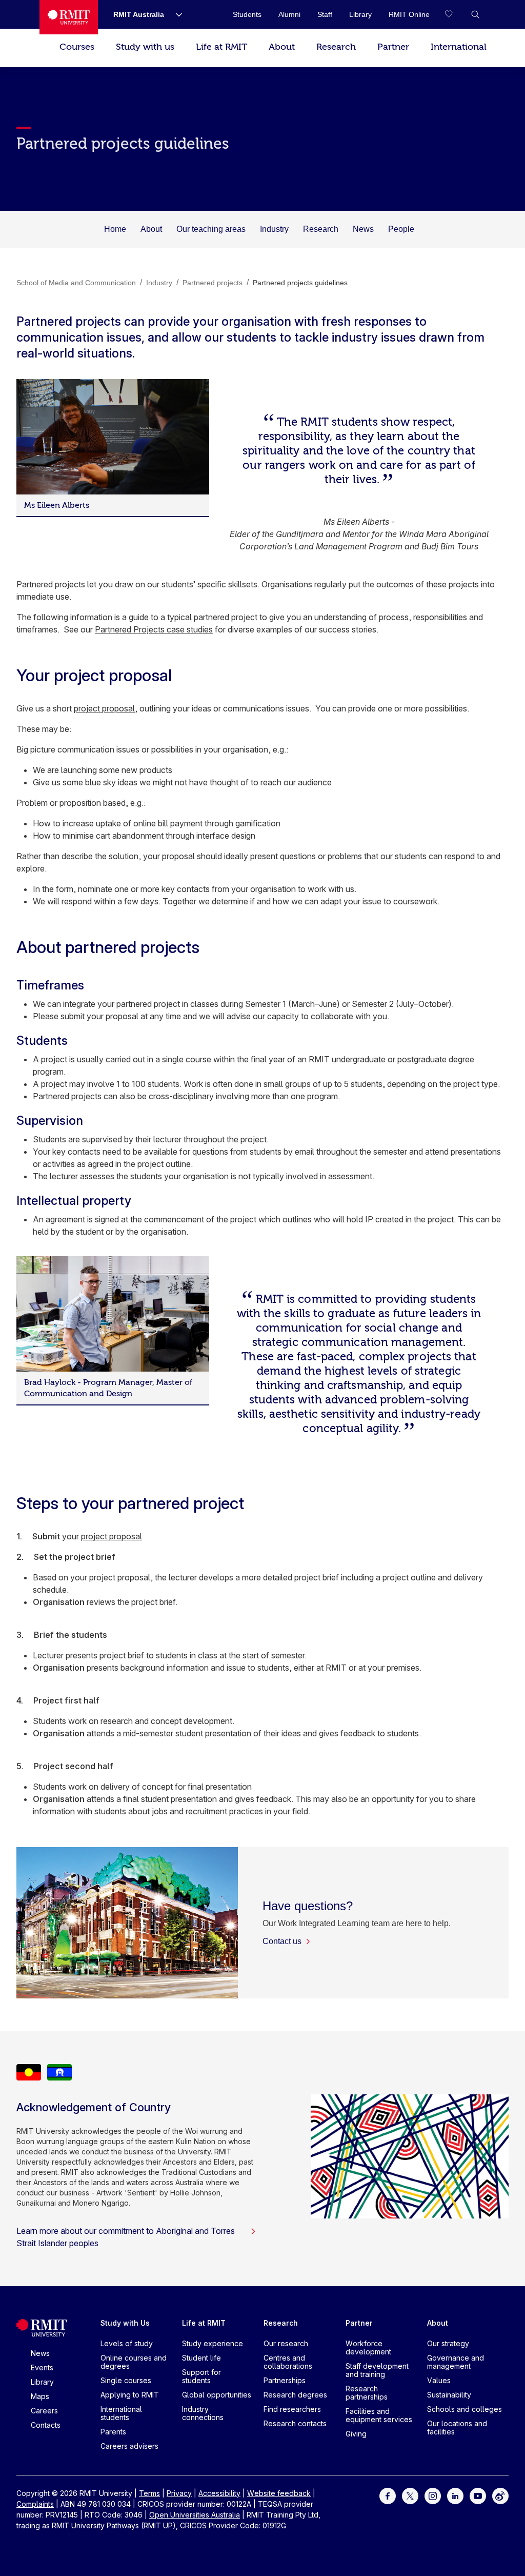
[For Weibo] (500, 2495)
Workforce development (368, 2347)
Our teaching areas (211, 229)
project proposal (104, 708)
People (401, 229)
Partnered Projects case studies (154, 629)
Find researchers (292, 2409)
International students (121, 2413)
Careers (44, 2411)
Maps (40, 2396)
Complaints (35, 2504)
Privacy (179, 2493)
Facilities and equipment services (379, 2415)
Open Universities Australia (195, 2515)
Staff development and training (377, 2370)
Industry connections (203, 2413)
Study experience (213, 2343)
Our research (286, 2343)
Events (42, 2367)
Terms (149, 2493)
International (459, 47)
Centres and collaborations (288, 2362)
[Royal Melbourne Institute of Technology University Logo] (69, 17)
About (282, 47)
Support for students (201, 2376)
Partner (393, 47)
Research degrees (295, 2395)
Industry (274, 229)
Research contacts (295, 2423)
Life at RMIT (221, 47)
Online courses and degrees (134, 2362)
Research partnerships (367, 2393)
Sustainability (449, 2395)
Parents (113, 2432)
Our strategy (448, 2343)
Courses (77, 47)
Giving (356, 2434)
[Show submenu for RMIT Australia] (175, 14)
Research (336, 47)
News (363, 229)
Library (42, 2382)
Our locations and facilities (457, 2428)
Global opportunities (217, 2395)
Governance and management (456, 2362)
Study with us (145, 47)
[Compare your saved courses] (455, 14)
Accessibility (219, 2493)
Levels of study (127, 2343)
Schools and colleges (465, 2409)
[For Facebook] (388, 2495)
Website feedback (279, 2493)
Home (115, 229)
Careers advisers (129, 2446)
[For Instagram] (433, 2495)
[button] (475, 14)
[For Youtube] (478, 2495)
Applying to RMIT (130, 2395)
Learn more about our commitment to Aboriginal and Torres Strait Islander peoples (126, 2237)
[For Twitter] (410, 2495)
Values (439, 2380)
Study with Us (125, 2323)
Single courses (126, 2380)
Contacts (46, 2425)
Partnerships (285, 2380)
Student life (201, 2358)
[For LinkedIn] (455, 2495)
